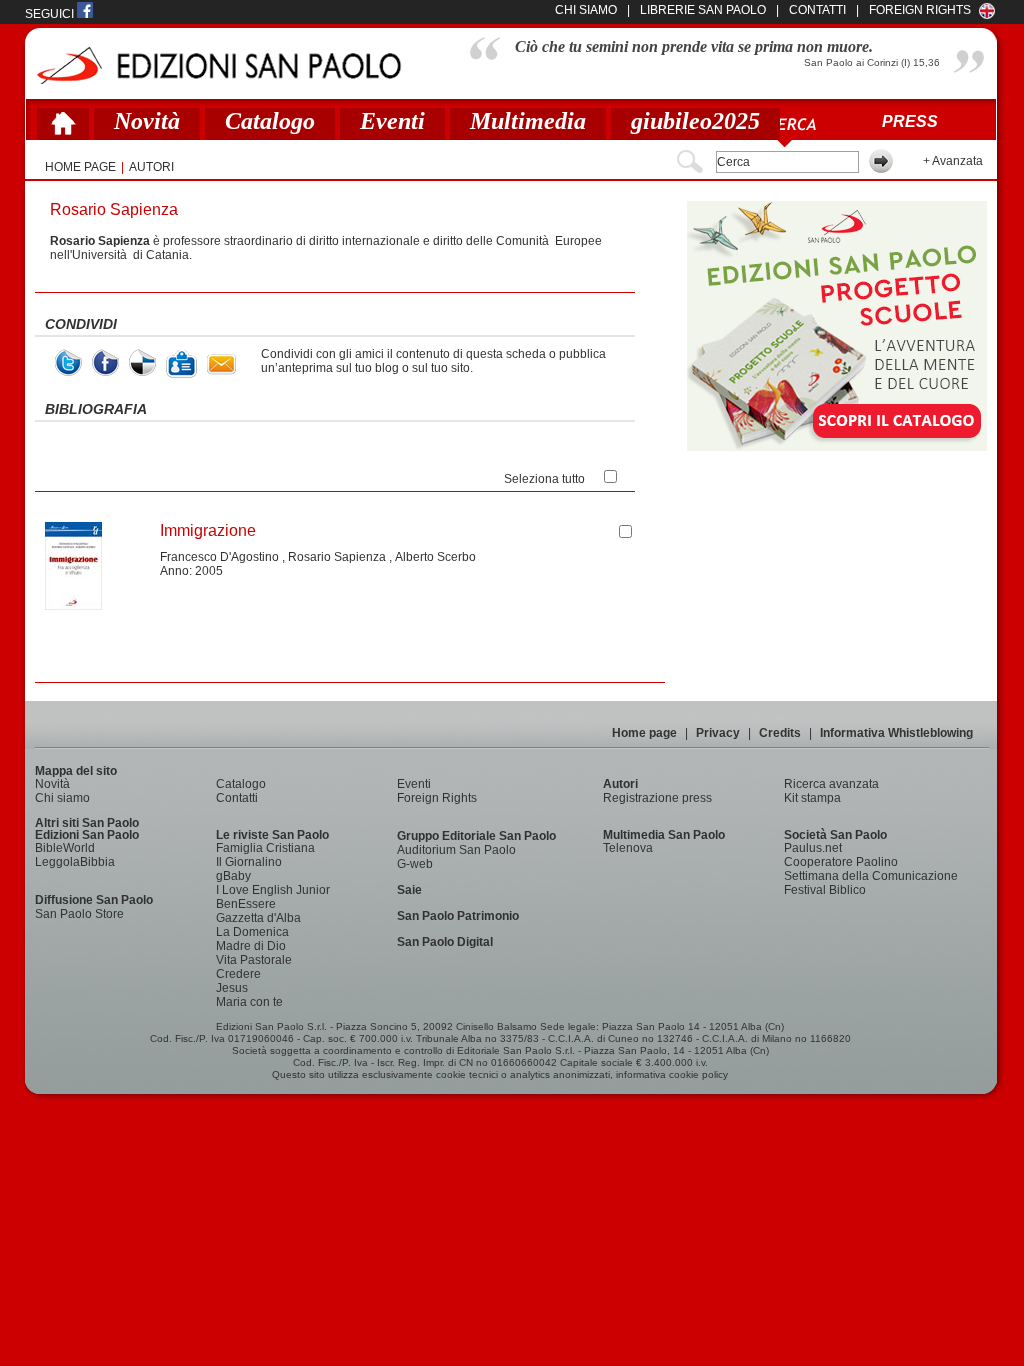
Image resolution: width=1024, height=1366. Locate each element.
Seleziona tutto (544, 479)
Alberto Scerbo (435, 557)
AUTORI (151, 167)
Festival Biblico (825, 890)
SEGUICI (51, 14)
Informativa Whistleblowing (896, 733)
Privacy (718, 733)
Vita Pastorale (254, 960)
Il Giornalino (249, 862)
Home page (644, 733)
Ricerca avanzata (831, 784)
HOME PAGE (80, 167)
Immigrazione (208, 530)
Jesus (232, 988)
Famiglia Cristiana (265, 848)
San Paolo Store (79, 914)
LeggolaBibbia (75, 862)
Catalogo (270, 121)
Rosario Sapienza (337, 557)
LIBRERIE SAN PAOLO (703, 10)
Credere (238, 974)
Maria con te (249, 1002)
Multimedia (528, 121)
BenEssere (246, 904)
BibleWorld (65, 848)
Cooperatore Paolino (841, 862)
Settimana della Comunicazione (871, 876)
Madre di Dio (251, 946)
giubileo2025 (695, 121)
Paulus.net (813, 848)
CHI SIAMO (586, 10)
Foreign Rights (920, 10)
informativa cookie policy (672, 1074)
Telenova (628, 848)
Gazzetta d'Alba (258, 918)
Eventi (392, 121)
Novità (147, 121)
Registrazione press (657, 798)
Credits (780, 733)
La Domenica (252, 932)
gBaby (233, 876)
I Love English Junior (273, 890)
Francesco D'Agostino (219, 557)
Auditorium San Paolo (456, 850)
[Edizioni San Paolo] (218, 65)
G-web (415, 864)
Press (910, 121)
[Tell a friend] (221, 364)
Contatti (237, 798)
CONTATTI (817, 10)
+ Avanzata (953, 161)
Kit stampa (812, 798)
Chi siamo (62, 798)
